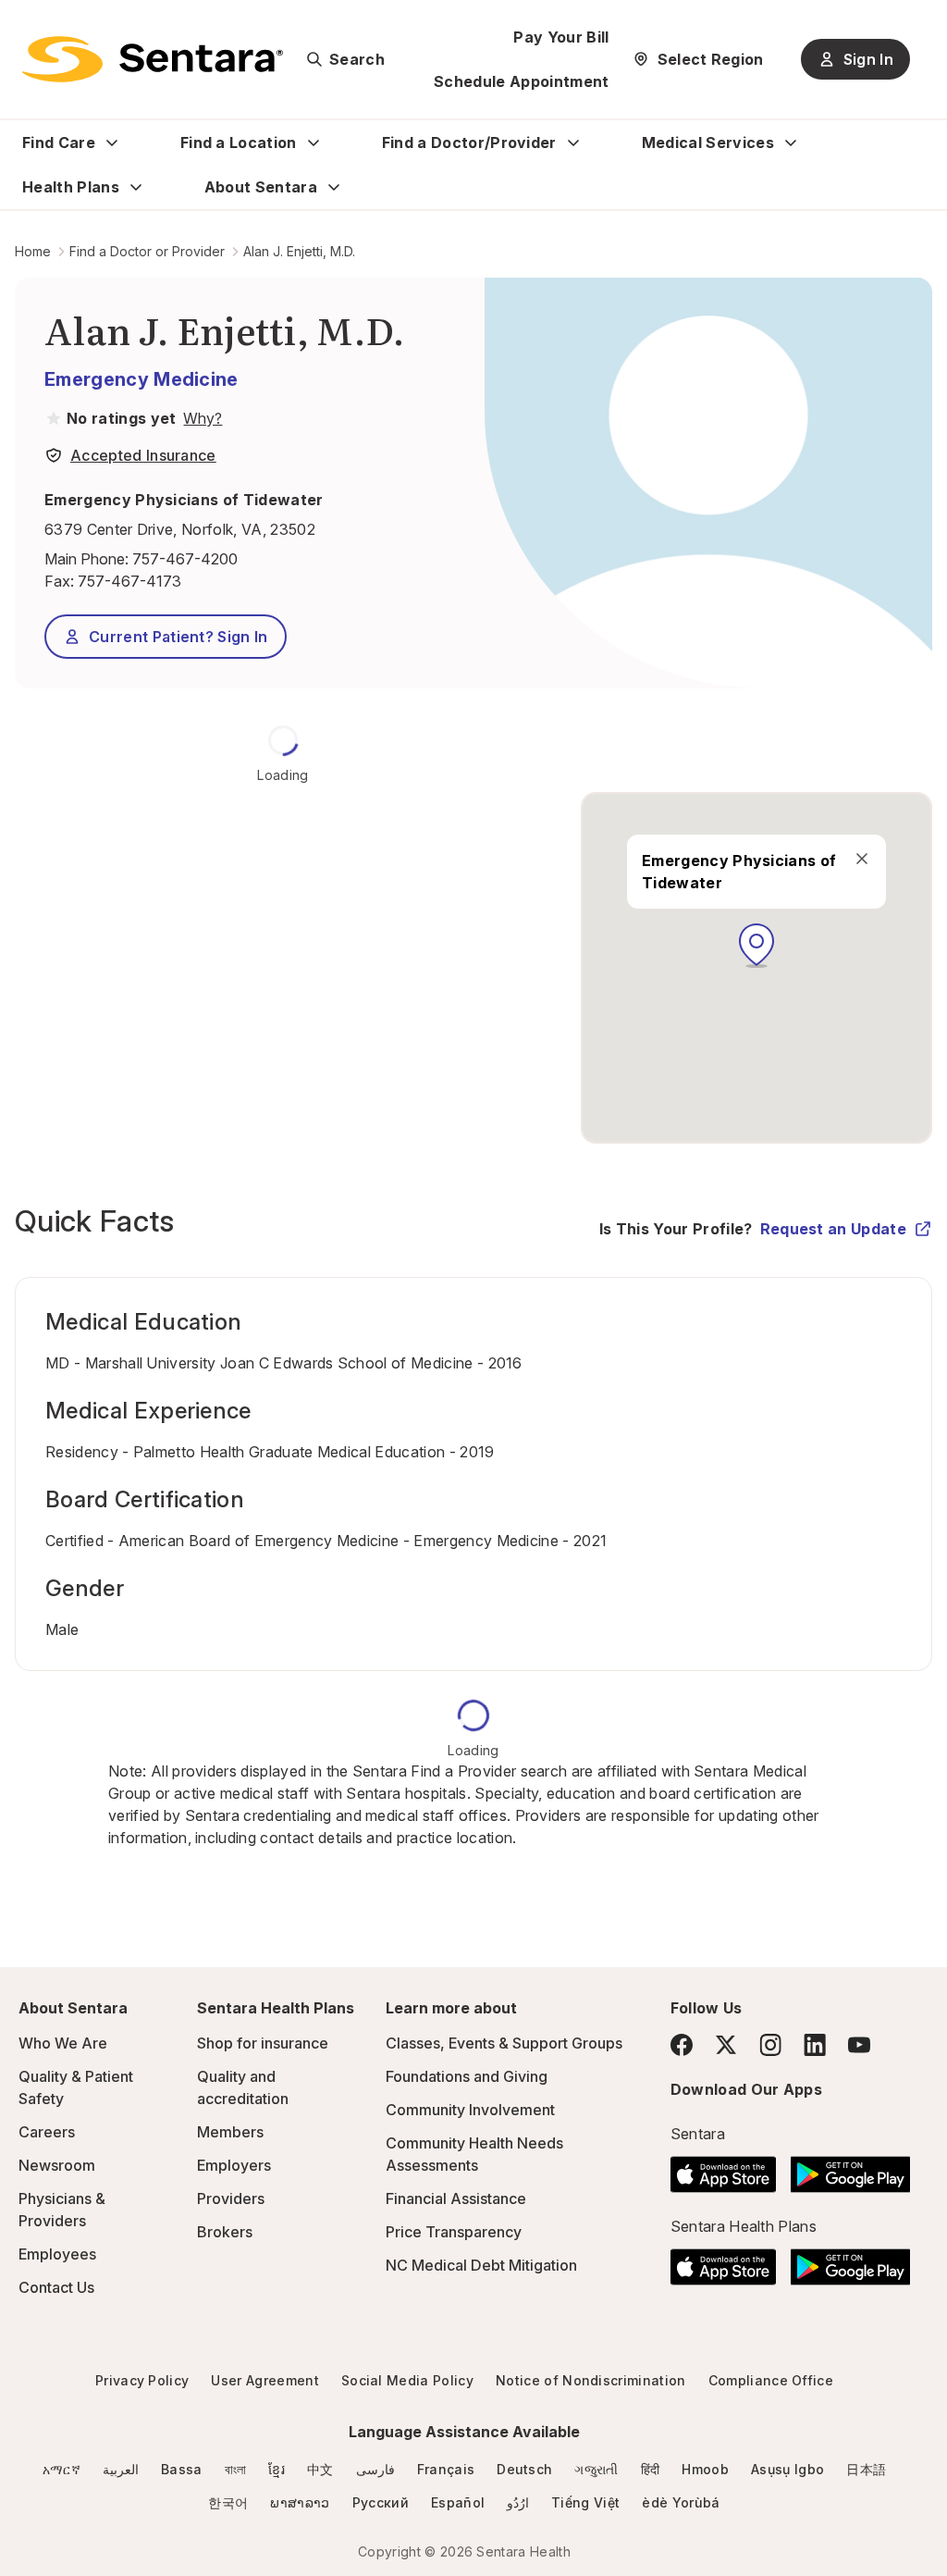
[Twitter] (726, 2045)
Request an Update (833, 1229)
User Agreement (264, 2380)
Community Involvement (470, 2110)
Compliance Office (771, 2380)
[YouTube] (859, 2045)
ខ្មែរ (277, 2469)
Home (33, 251)
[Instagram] (770, 2044)
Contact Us (56, 2287)
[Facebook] (682, 2045)
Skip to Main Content (28, 26)
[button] (756, 946)
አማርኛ (61, 2469)
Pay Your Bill (561, 37)
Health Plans (71, 187)
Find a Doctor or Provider (147, 251)
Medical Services (708, 142)
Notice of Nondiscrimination (591, 2380)
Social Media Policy (407, 2380)
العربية (121, 2469)
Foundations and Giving (467, 2076)
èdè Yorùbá (681, 2502)
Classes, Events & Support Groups (504, 2043)
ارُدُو (518, 2502)
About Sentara (261, 187)
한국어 (228, 2502)
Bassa (182, 2469)
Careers (47, 2132)
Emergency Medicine (141, 379)
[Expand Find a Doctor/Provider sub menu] (573, 142)
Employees (57, 2254)
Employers (234, 2165)
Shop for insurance (263, 2043)
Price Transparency (454, 2232)
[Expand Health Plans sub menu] (136, 187)
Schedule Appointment (521, 81)
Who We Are (63, 2043)
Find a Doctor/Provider (469, 142)
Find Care (59, 142)
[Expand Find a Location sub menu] (314, 142)
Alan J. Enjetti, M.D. (299, 251)
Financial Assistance (456, 2198)
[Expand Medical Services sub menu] (791, 142)
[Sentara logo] (153, 59)
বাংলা (236, 2469)
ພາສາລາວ (300, 2502)
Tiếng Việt (585, 2502)
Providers (231, 2198)
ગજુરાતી (596, 2469)
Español (458, 2502)
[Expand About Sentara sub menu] (334, 187)
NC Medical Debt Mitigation (481, 2265)
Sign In (868, 59)
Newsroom (57, 2165)
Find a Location (239, 142)
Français (446, 2469)
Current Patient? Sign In (178, 637)
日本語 (866, 2469)
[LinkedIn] (815, 2044)
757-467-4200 (185, 559)
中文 (320, 2469)
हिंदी (651, 2469)
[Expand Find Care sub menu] (112, 142)
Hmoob (705, 2469)
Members (230, 2132)
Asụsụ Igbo (787, 2469)
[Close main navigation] (862, 859)
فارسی (375, 2469)
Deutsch (524, 2469)
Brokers (225, 2232)
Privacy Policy (142, 2380)
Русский (381, 2502)
